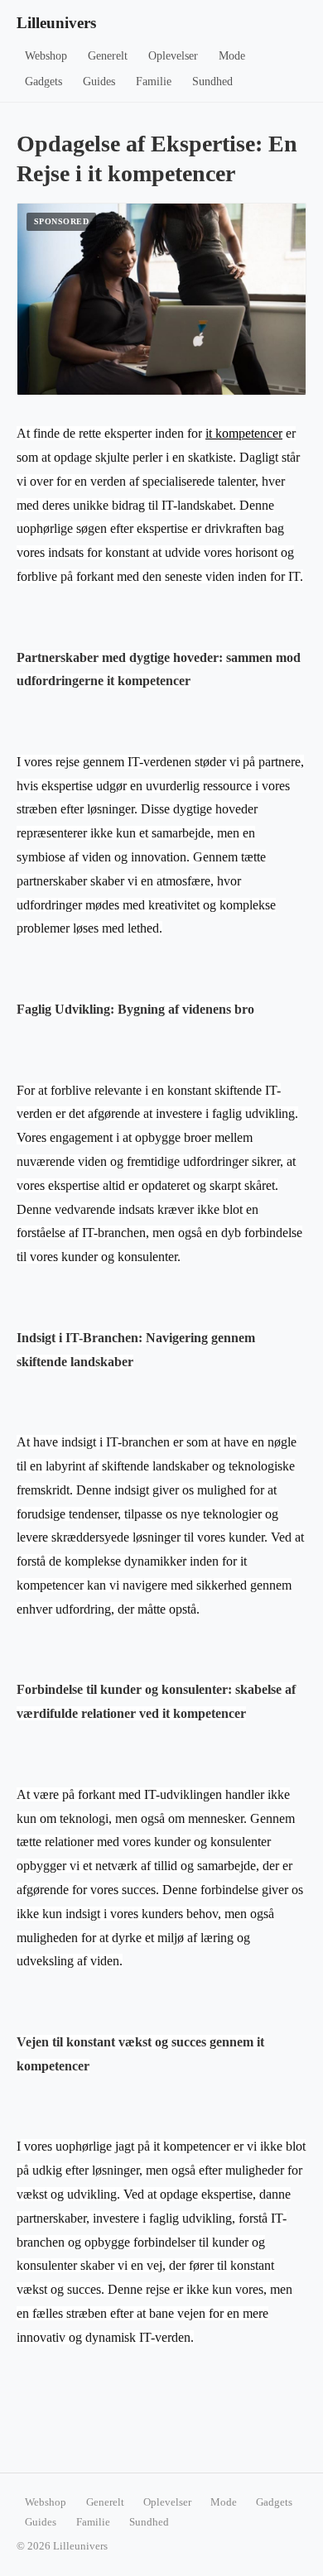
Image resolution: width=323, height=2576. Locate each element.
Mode (232, 56)
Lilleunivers (56, 23)
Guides (99, 82)
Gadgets (43, 82)
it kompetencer (244, 433)
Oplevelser (173, 56)
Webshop (46, 56)
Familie (154, 82)
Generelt (108, 56)
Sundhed (212, 82)
